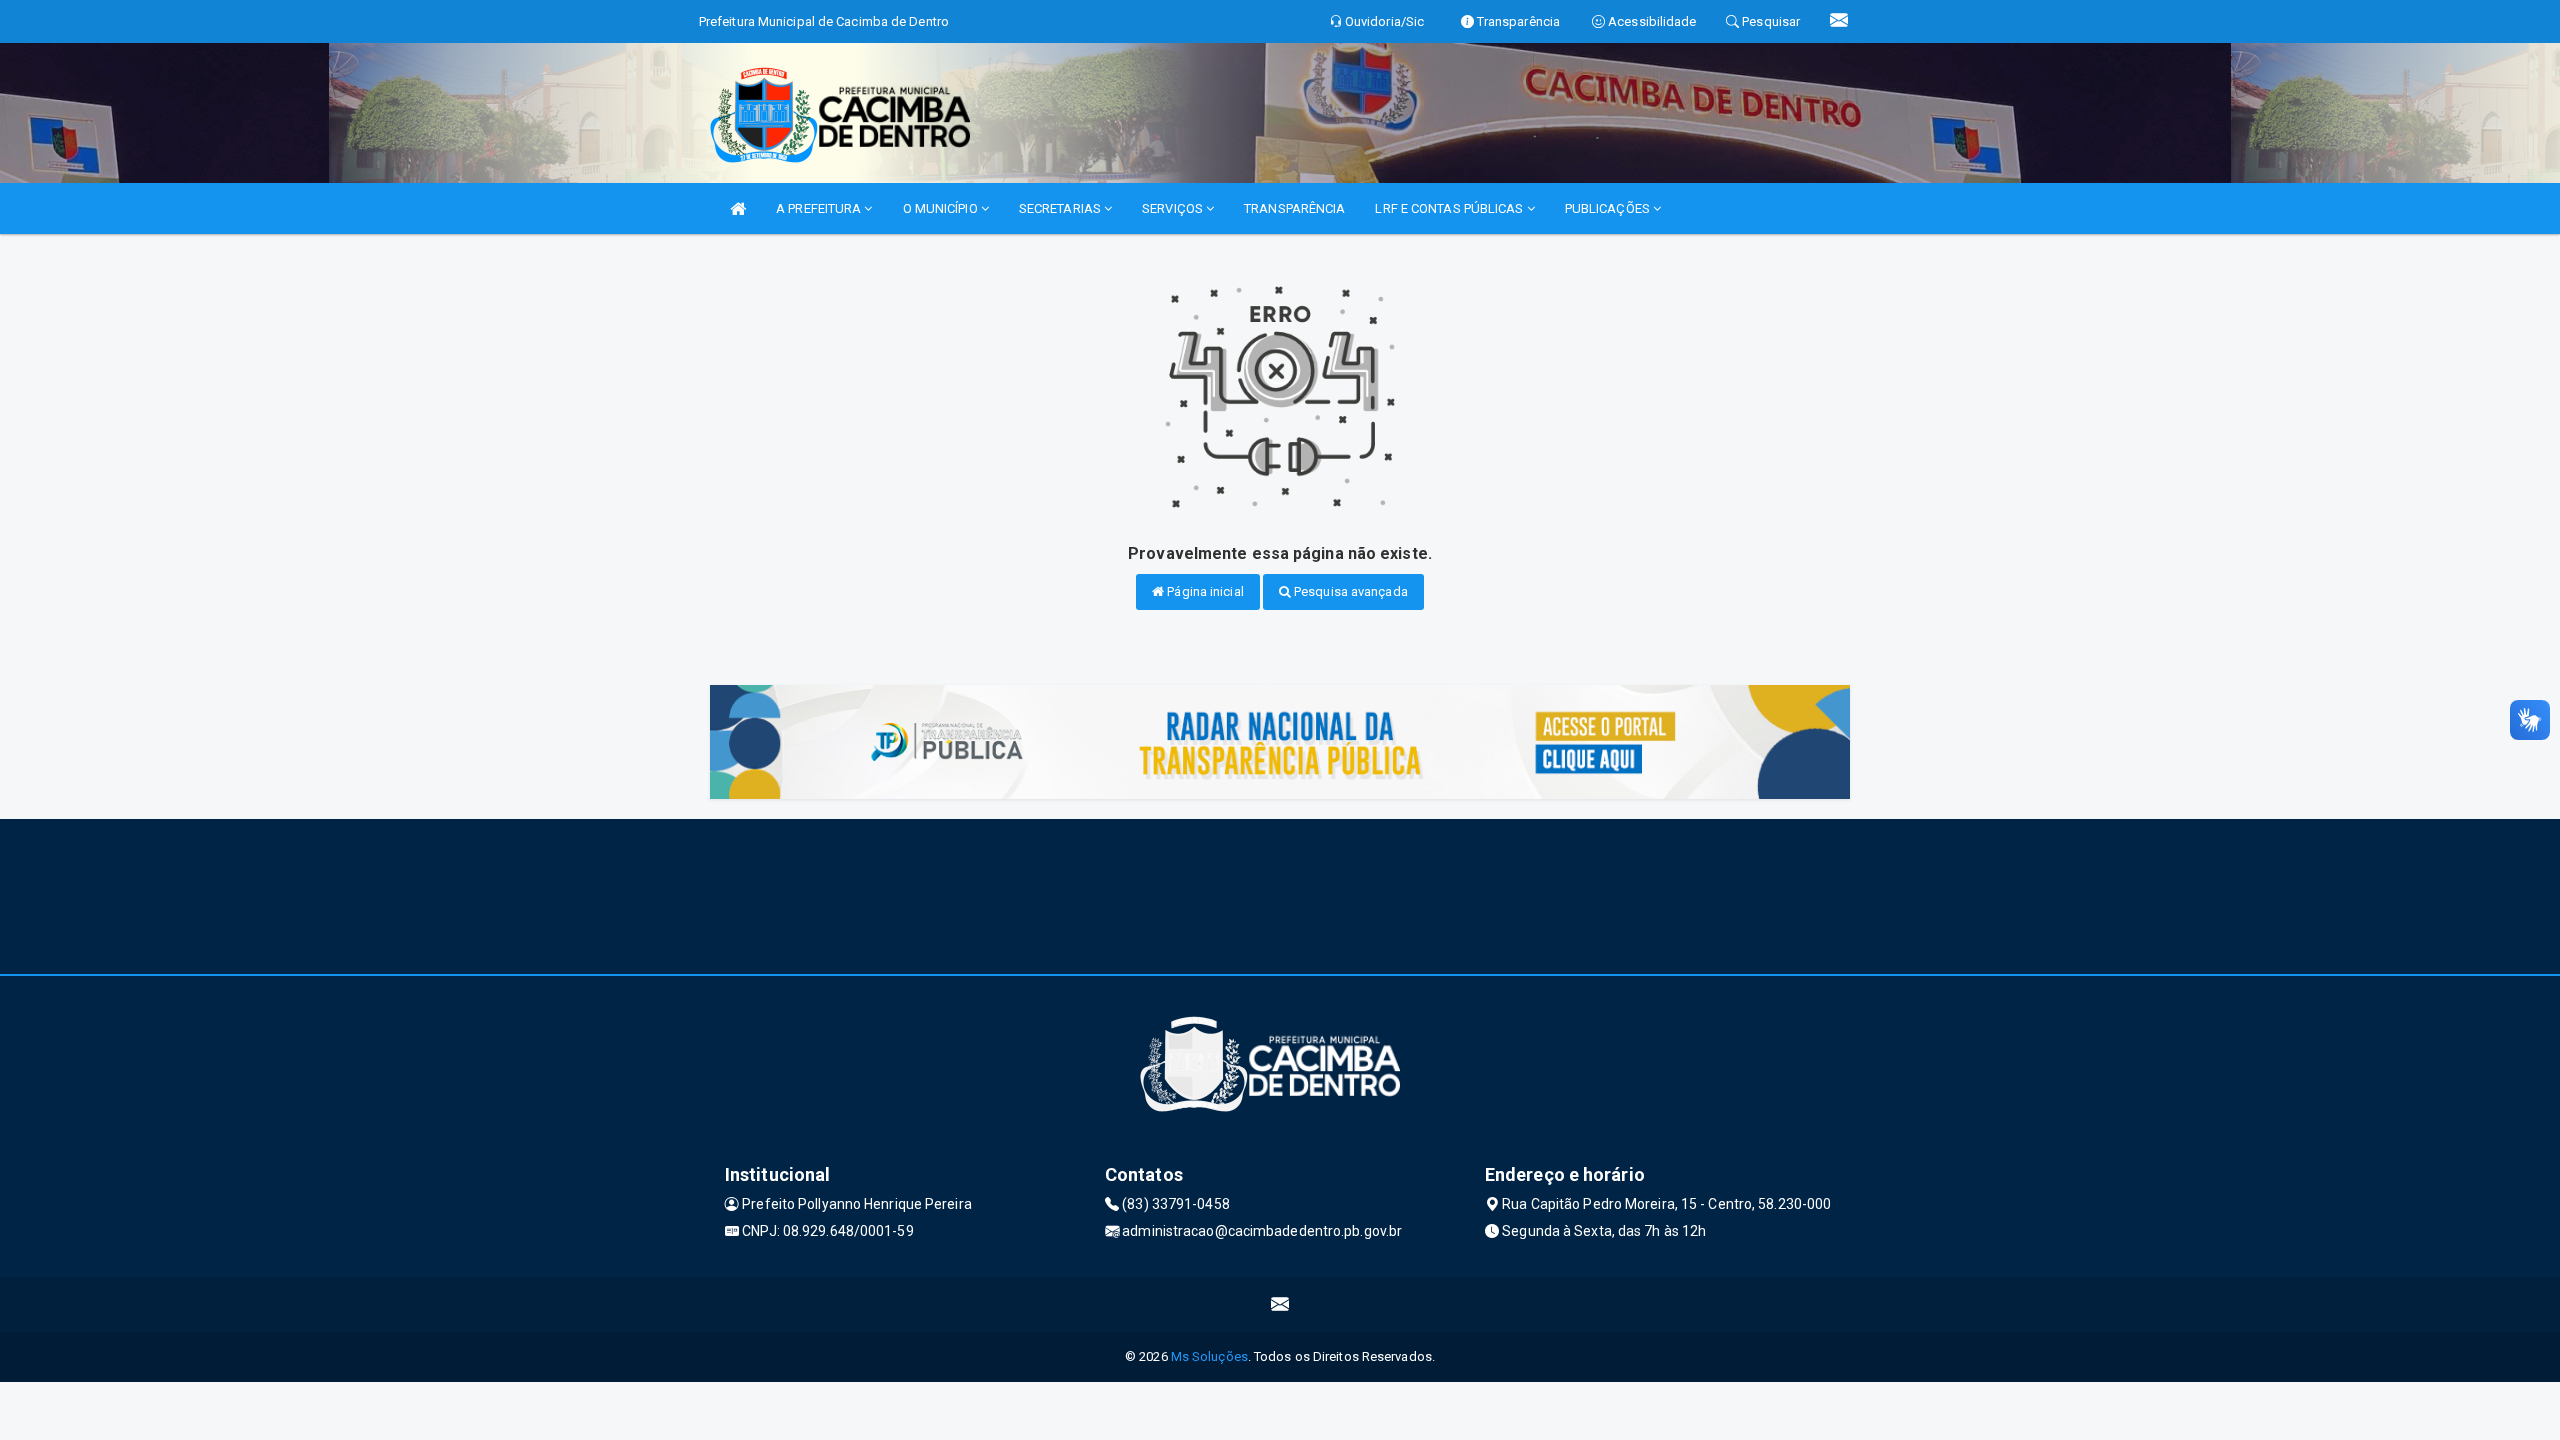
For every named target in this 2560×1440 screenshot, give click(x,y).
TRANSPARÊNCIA (1294, 208)
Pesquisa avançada (1349, 591)
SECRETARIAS (1061, 208)
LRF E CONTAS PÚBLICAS (1450, 208)
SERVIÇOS (1174, 208)
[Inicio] (738, 208)
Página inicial (1204, 591)
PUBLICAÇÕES (1609, 208)
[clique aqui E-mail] (1280, 1304)
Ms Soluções (1209, 1356)
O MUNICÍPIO (942, 208)
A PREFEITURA (820, 208)
